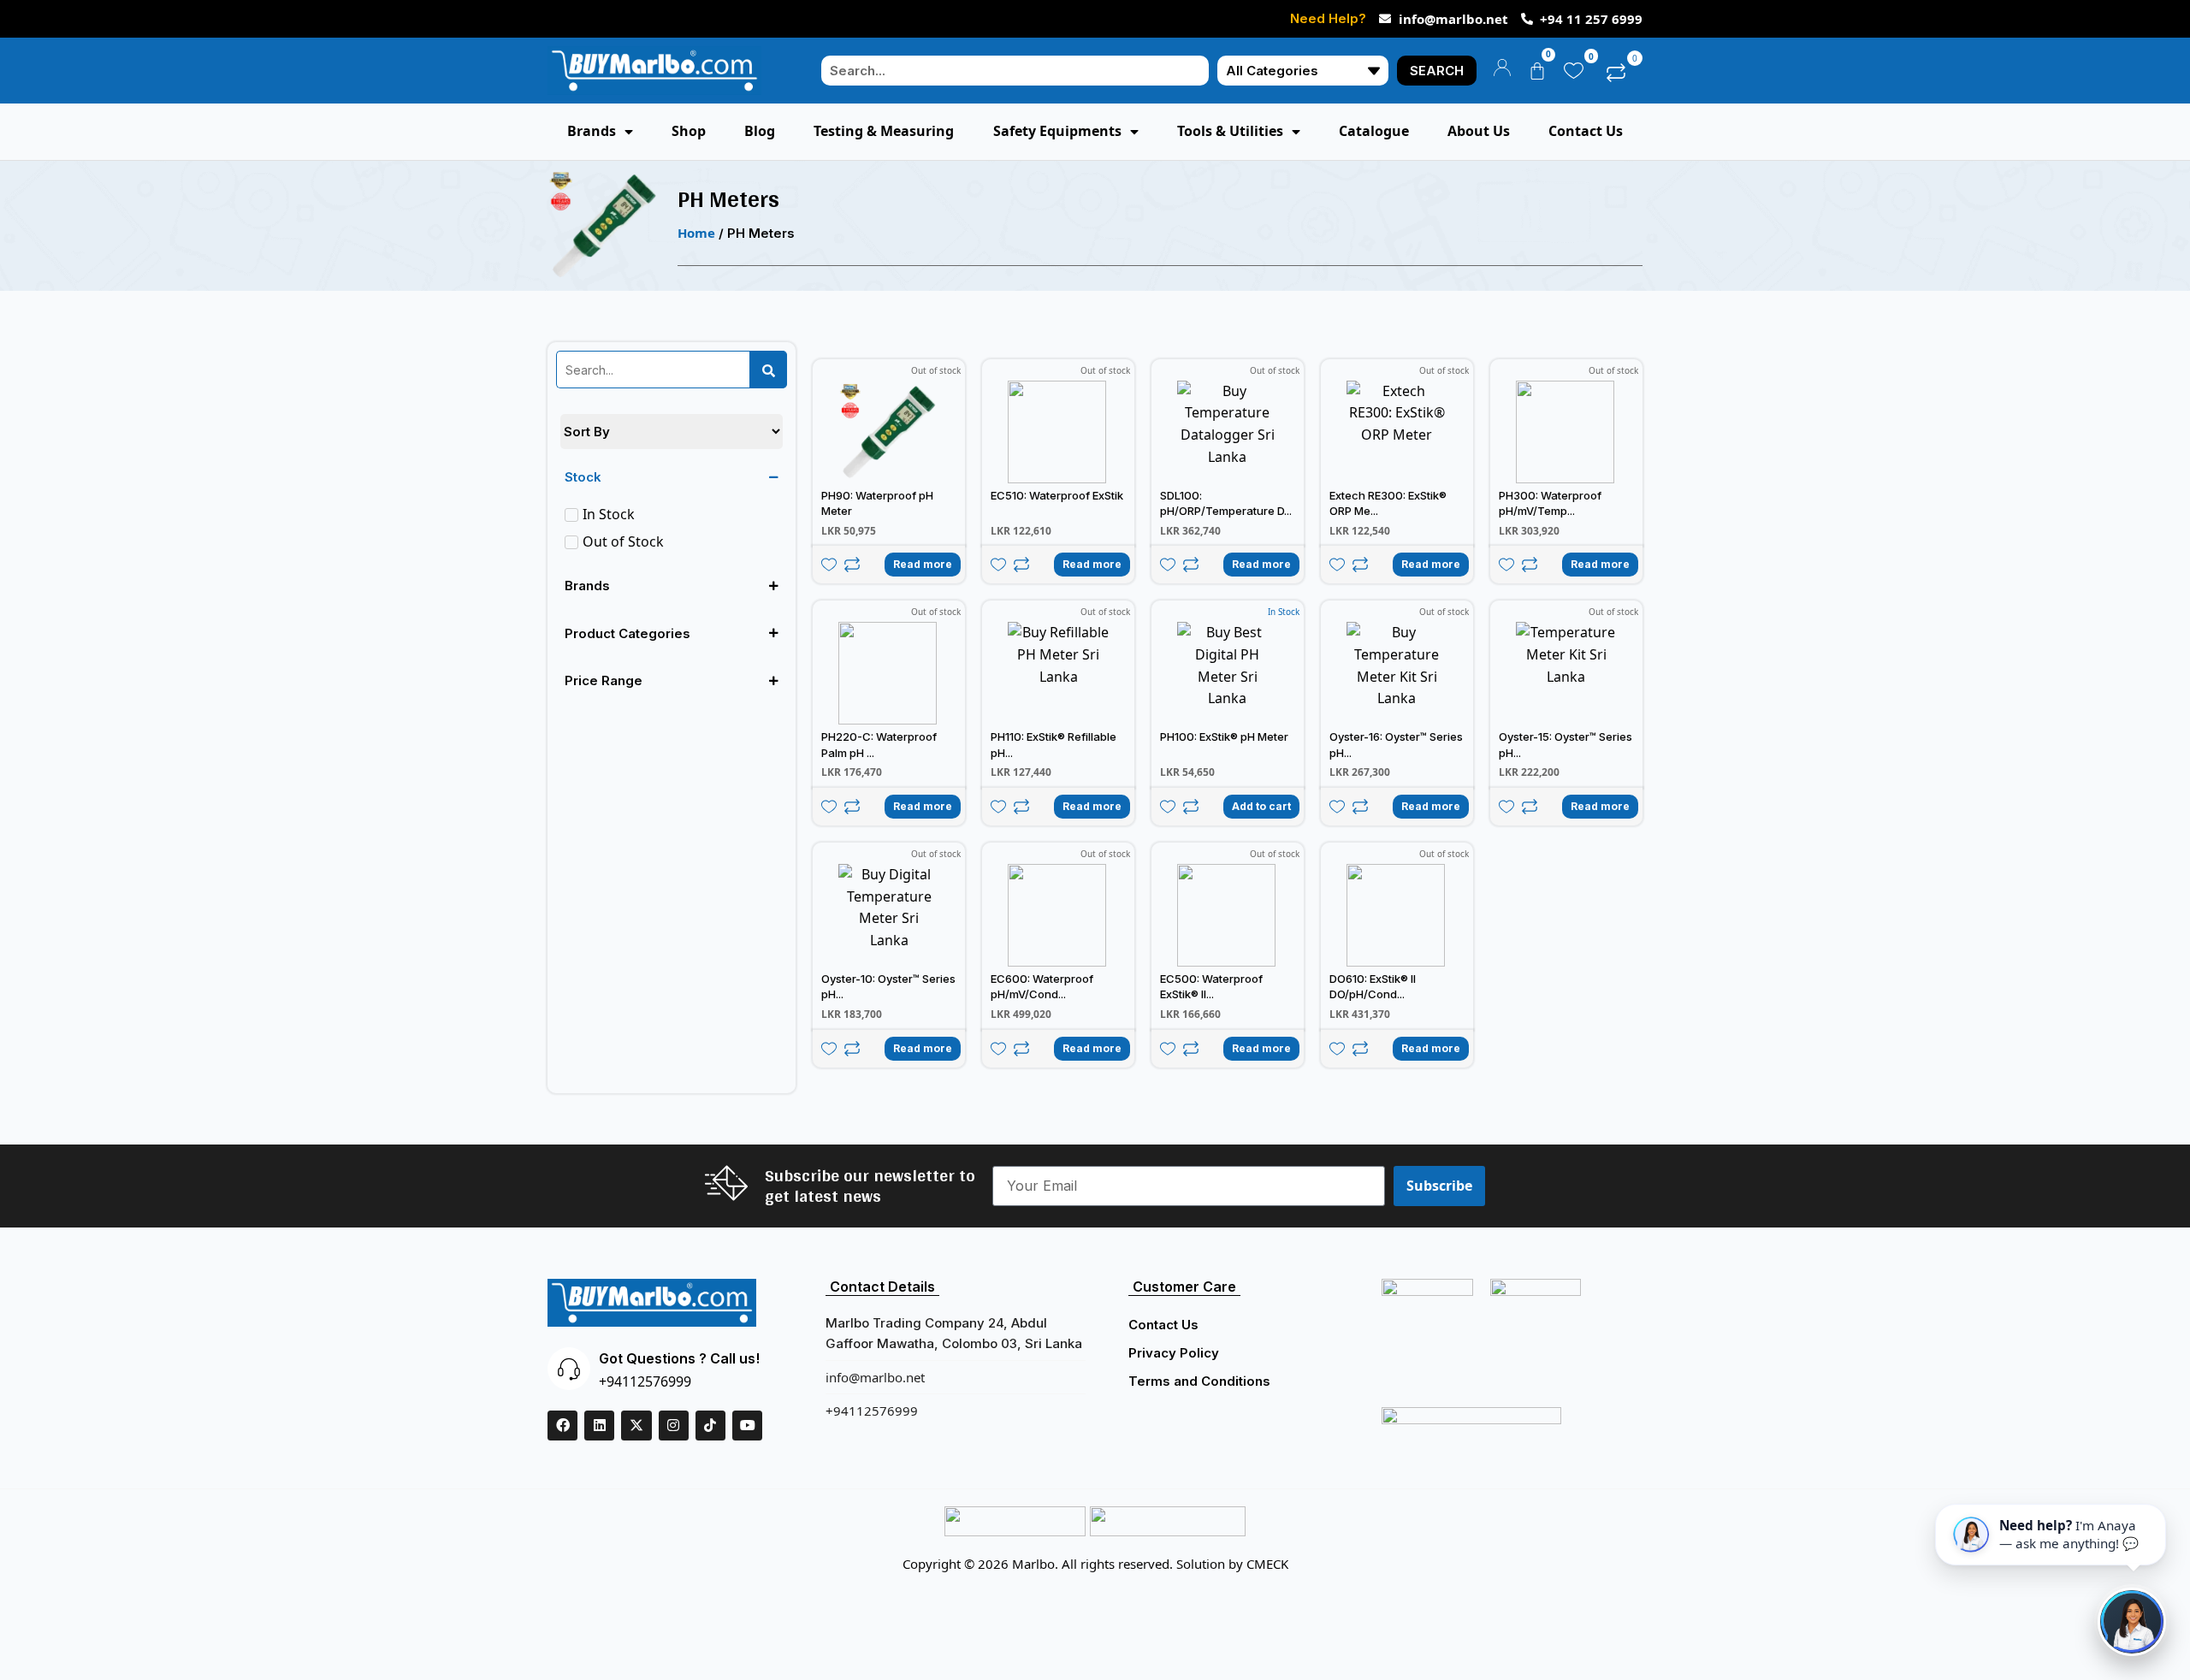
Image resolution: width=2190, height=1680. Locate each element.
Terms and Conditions (1199, 1381)
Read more (923, 564)
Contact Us (1163, 1325)
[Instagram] (674, 1426)
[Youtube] (747, 1426)
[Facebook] (562, 1426)
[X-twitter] (636, 1426)
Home (696, 233)
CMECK (1267, 1564)
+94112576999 (645, 1381)
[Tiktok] (710, 1426)
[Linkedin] (599, 1426)
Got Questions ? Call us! (679, 1358)
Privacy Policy (1174, 1353)
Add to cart (1261, 806)
